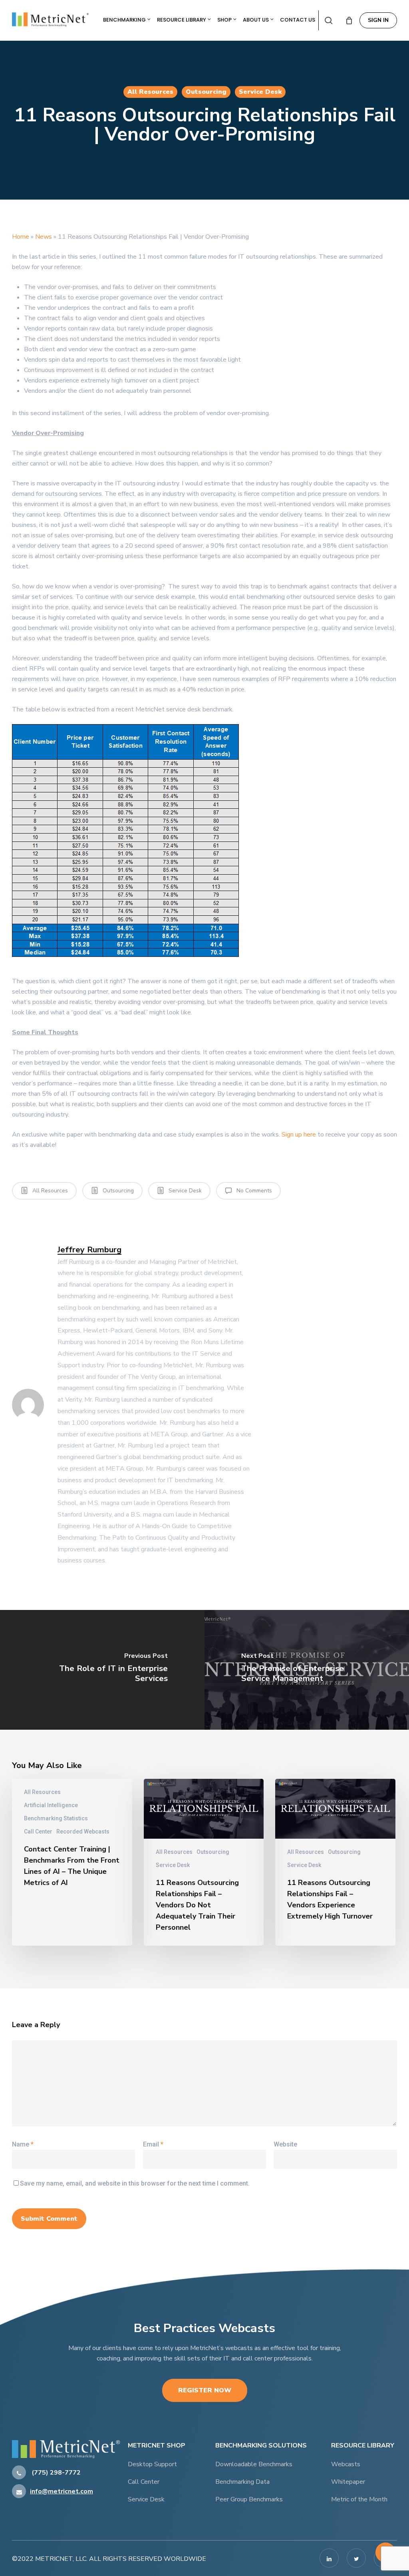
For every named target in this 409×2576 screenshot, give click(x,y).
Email (153, 2144)
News (44, 237)
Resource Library (182, 20)
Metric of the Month (359, 2499)
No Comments (253, 1191)
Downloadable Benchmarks (254, 2464)
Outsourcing (206, 92)
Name (23, 2144)
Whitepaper (348, 2482)
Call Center (38, 1832)
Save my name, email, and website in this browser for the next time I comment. (135, 2183)
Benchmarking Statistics (56, 1818)
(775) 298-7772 (55, 2473)
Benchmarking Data (242, 2482)
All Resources (150, 92)
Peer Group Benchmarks (249, 2499)
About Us (256, 20)
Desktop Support (152, 2464)
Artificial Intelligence (51, 1805)
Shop (225, 20)
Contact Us (298, 20)
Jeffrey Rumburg (89, 1249)
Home (21, 237)
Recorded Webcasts (83, 1832)
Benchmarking (125, 20)
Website (285, 2144)
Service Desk (260, 92)
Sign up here (299, 1135)
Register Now (205, 2390)
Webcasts (346, 2464)
